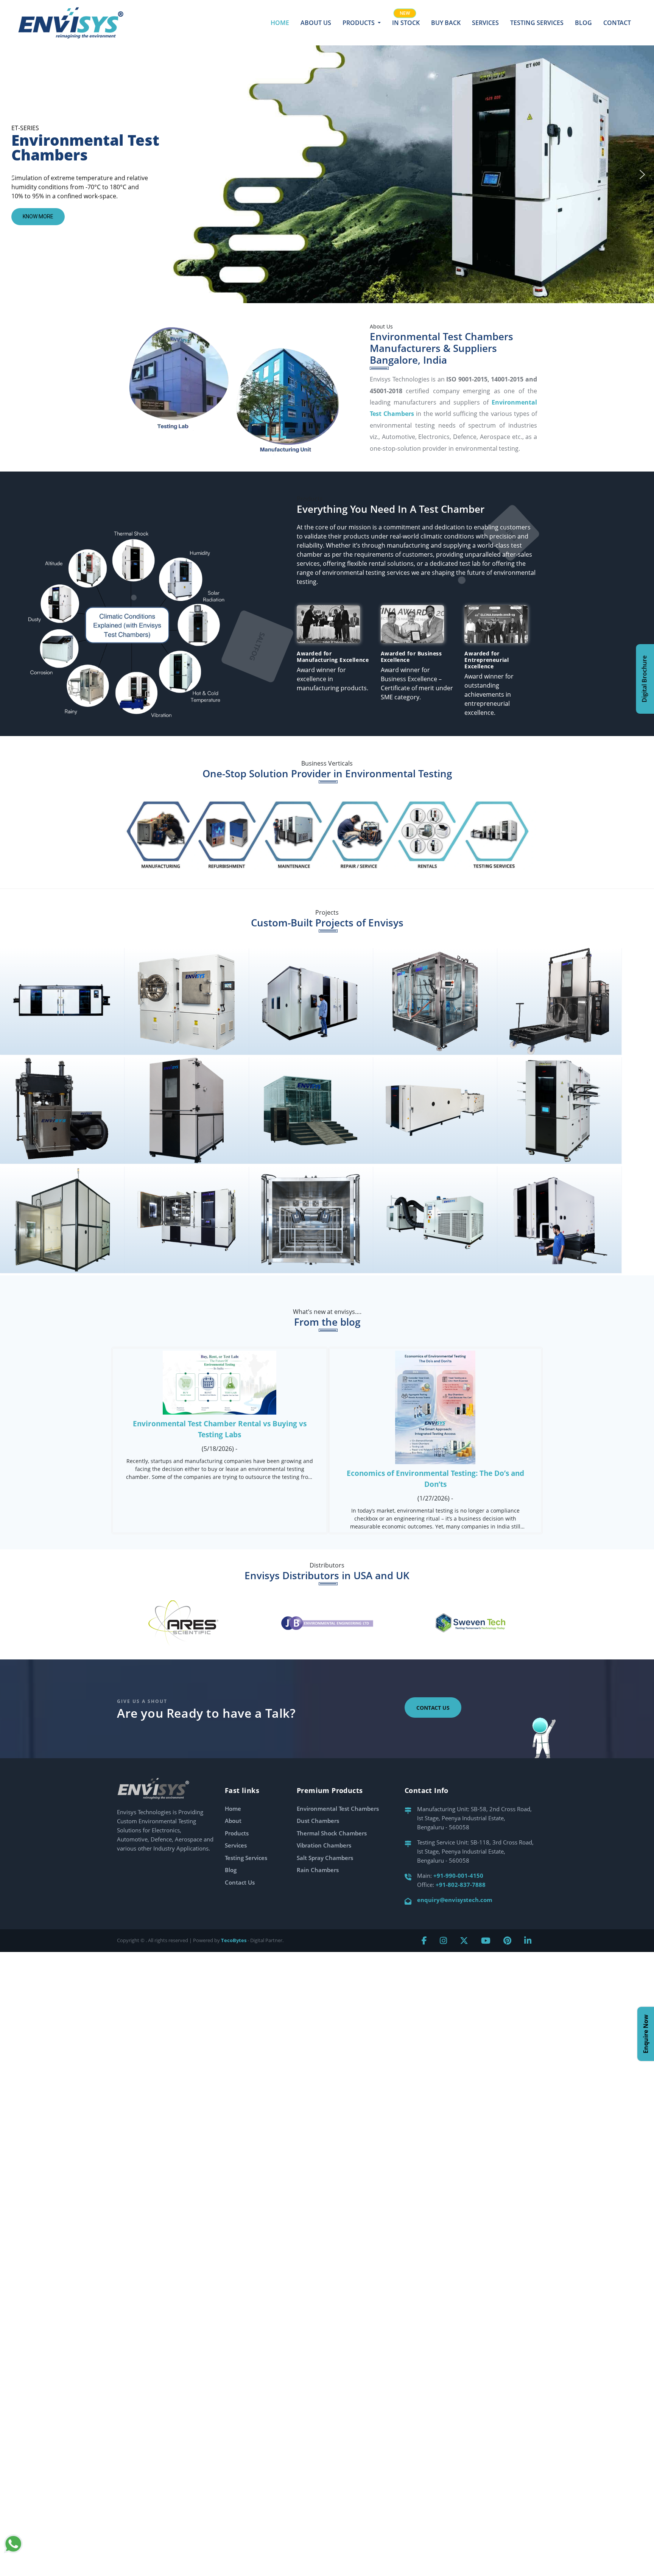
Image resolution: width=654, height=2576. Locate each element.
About (233, 1821)
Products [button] (359, 23)
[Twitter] (464, 1940)
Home (280, 23)
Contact (617, 23)
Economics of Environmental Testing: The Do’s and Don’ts (435, 1479)
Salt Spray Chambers (325, 1858)
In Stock (406, 23)
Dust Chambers (318, 1821)
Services (485, 23)
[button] (12, 174)
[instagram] (443, 1940)
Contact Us (433, 1708)
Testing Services (537, 23)
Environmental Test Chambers (338, 1809)
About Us (316, 23)
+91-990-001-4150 (458, 1876)
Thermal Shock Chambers (332, 1833)
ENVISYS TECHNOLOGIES (62, 1013)
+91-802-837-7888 (461, 1885)
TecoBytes (234, 1940)
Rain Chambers (318, 1870)
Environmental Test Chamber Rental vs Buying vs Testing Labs (220, 1429)
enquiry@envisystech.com (455, 1900)
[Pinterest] (507, 1940)
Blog (583, 23)
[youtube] (486, 1940)
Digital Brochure (644, 679)
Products (237, 1833)
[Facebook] (424, 1940)
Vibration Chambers (324, 1845)
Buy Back (446, 23)
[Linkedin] (528, 1940)
